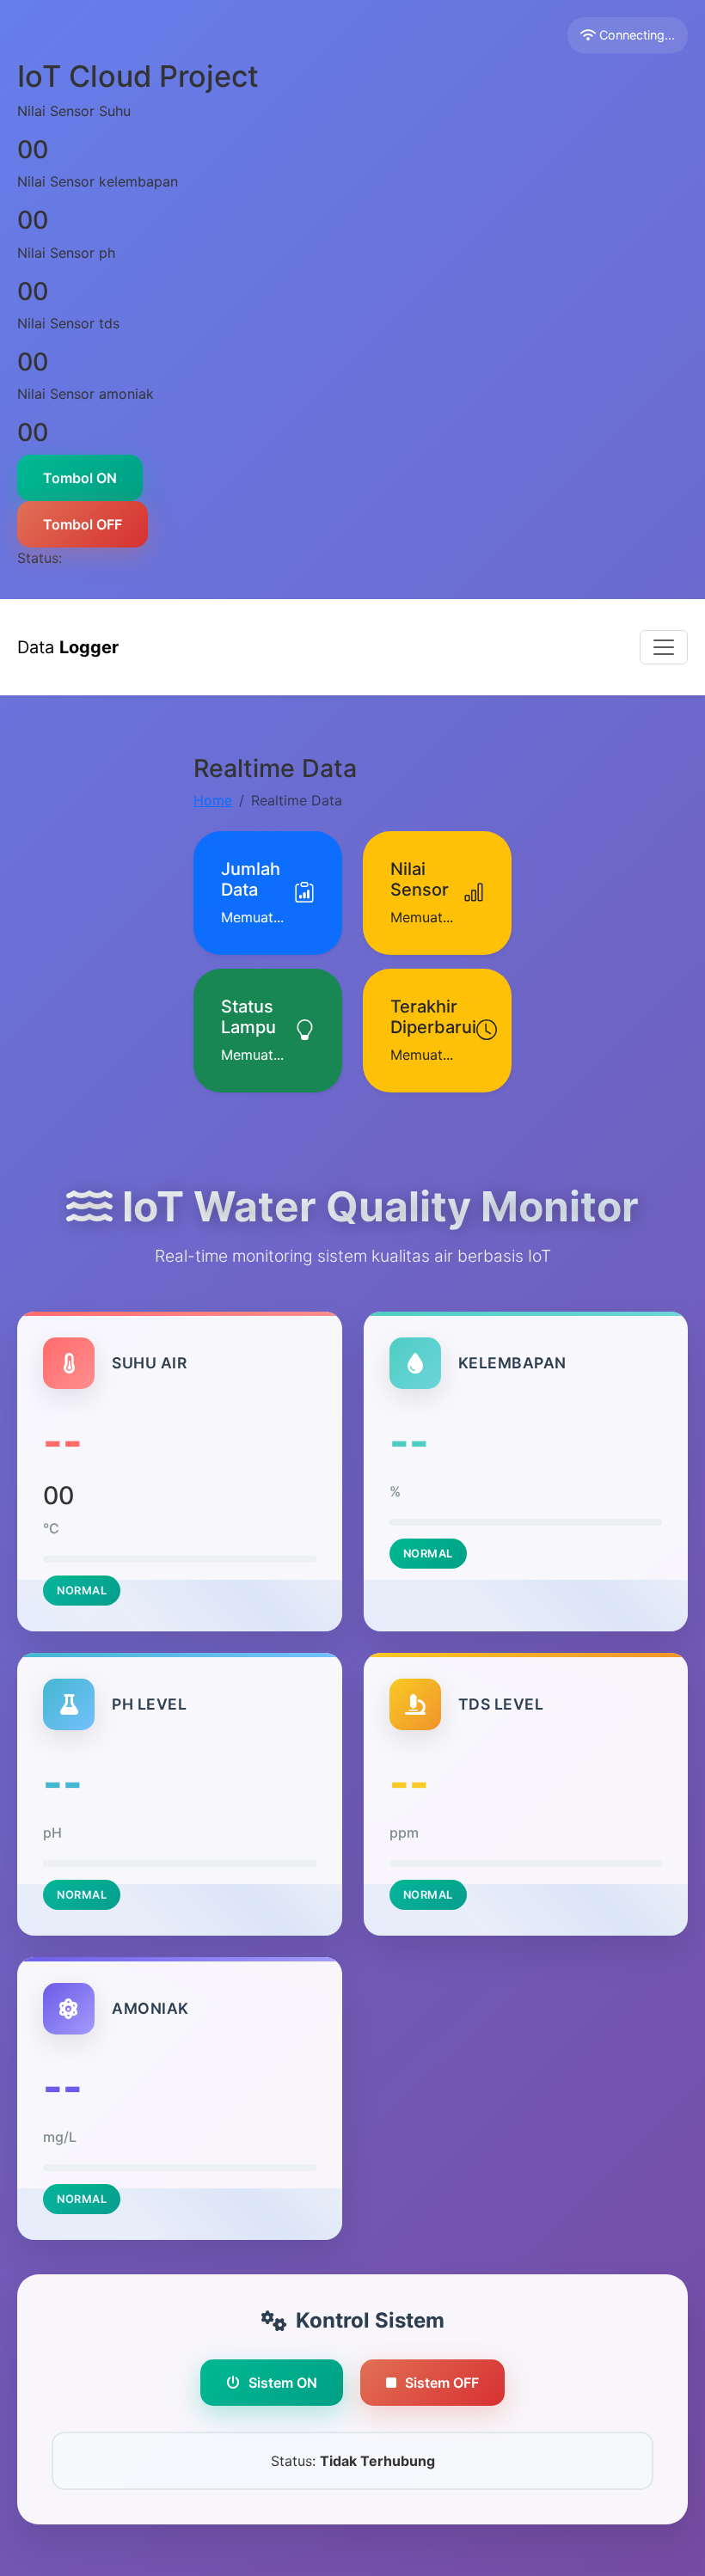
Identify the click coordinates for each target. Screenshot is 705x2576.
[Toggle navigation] (664, 647)
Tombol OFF (83, 524)
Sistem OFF (442, 2383)
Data (68, 647)
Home (213, 800)
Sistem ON (283, 2383)
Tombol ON (80, 478)
